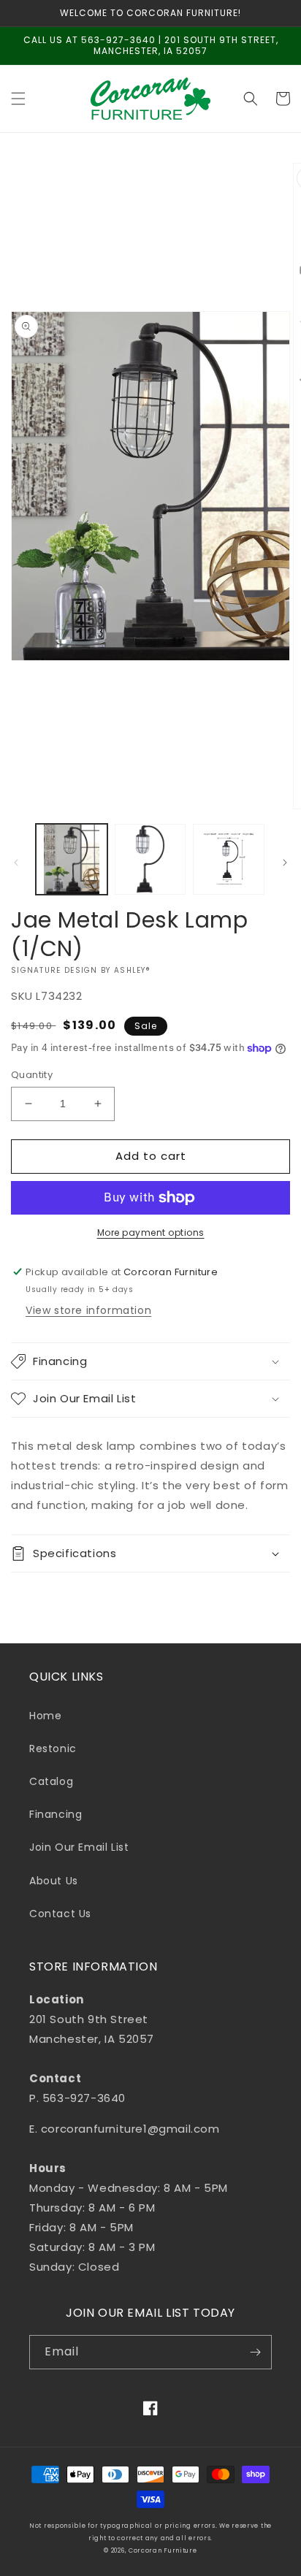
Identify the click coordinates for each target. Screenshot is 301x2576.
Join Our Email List (79, 1847)
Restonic (53, 1748)
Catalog (51, 1781)
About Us (54, 1881)
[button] (18, 99)
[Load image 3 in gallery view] (229, 860)
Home (45, 1716)
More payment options (151, 1232)
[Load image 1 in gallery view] (72, 860)
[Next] (285, 863)
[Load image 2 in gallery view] (150, 860)
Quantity (32, 1075)
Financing (56, 1814)
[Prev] (16, 863)
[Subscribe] (255, 2352)
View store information (88, 1310)
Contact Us (60, 1914)
